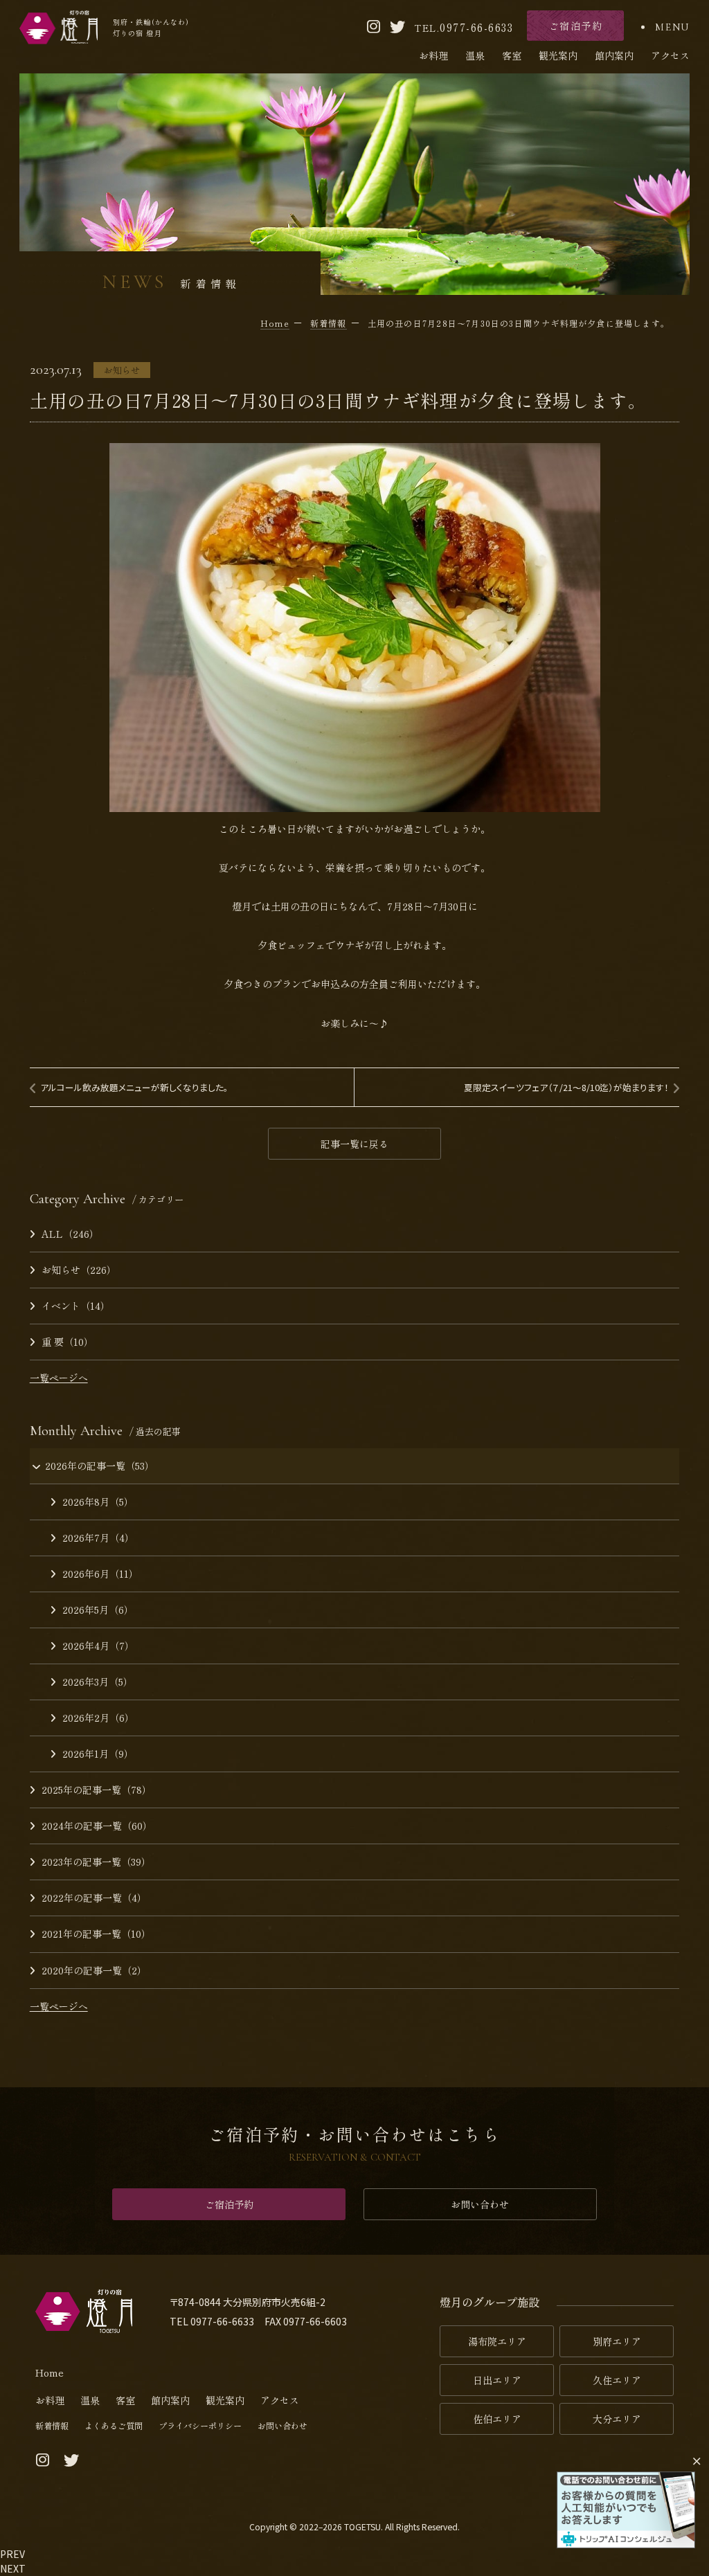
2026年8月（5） (98, 1502)
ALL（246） (70, 1234)
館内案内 (614, 55)
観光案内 (558, 55)
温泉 (475, 55)
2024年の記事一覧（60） (97, 1826)
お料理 (433, 55)
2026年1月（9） (98, 1754)
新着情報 (52, 2425)
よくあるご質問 (114, 2425)
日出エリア (497, 2380)
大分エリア (617, 2419)
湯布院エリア (497, 2341)
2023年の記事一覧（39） (96, 1862)
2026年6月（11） (100, 1574)
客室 (512, 55)
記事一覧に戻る (354, 1144)
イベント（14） (76, 1306)
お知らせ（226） (79, 1270)
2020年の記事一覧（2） (94, 1970)
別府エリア (617, 2341)
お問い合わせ (480, 2204)
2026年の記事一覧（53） (100, 1466)
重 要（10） (68, 1342)
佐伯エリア (497, 2419)
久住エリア (617, 2380)
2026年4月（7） (98, 1646)
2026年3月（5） (98, 1682)
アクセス (670, 55)
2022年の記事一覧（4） (94, 1898)
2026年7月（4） (98, 1538)
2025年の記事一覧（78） (97, 1790)
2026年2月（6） (98, 1718)
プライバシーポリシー (200, 2425)
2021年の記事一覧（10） (96, 1934)
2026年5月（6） (98, 1610)
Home (50, 2372)
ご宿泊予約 (229, 2204)
